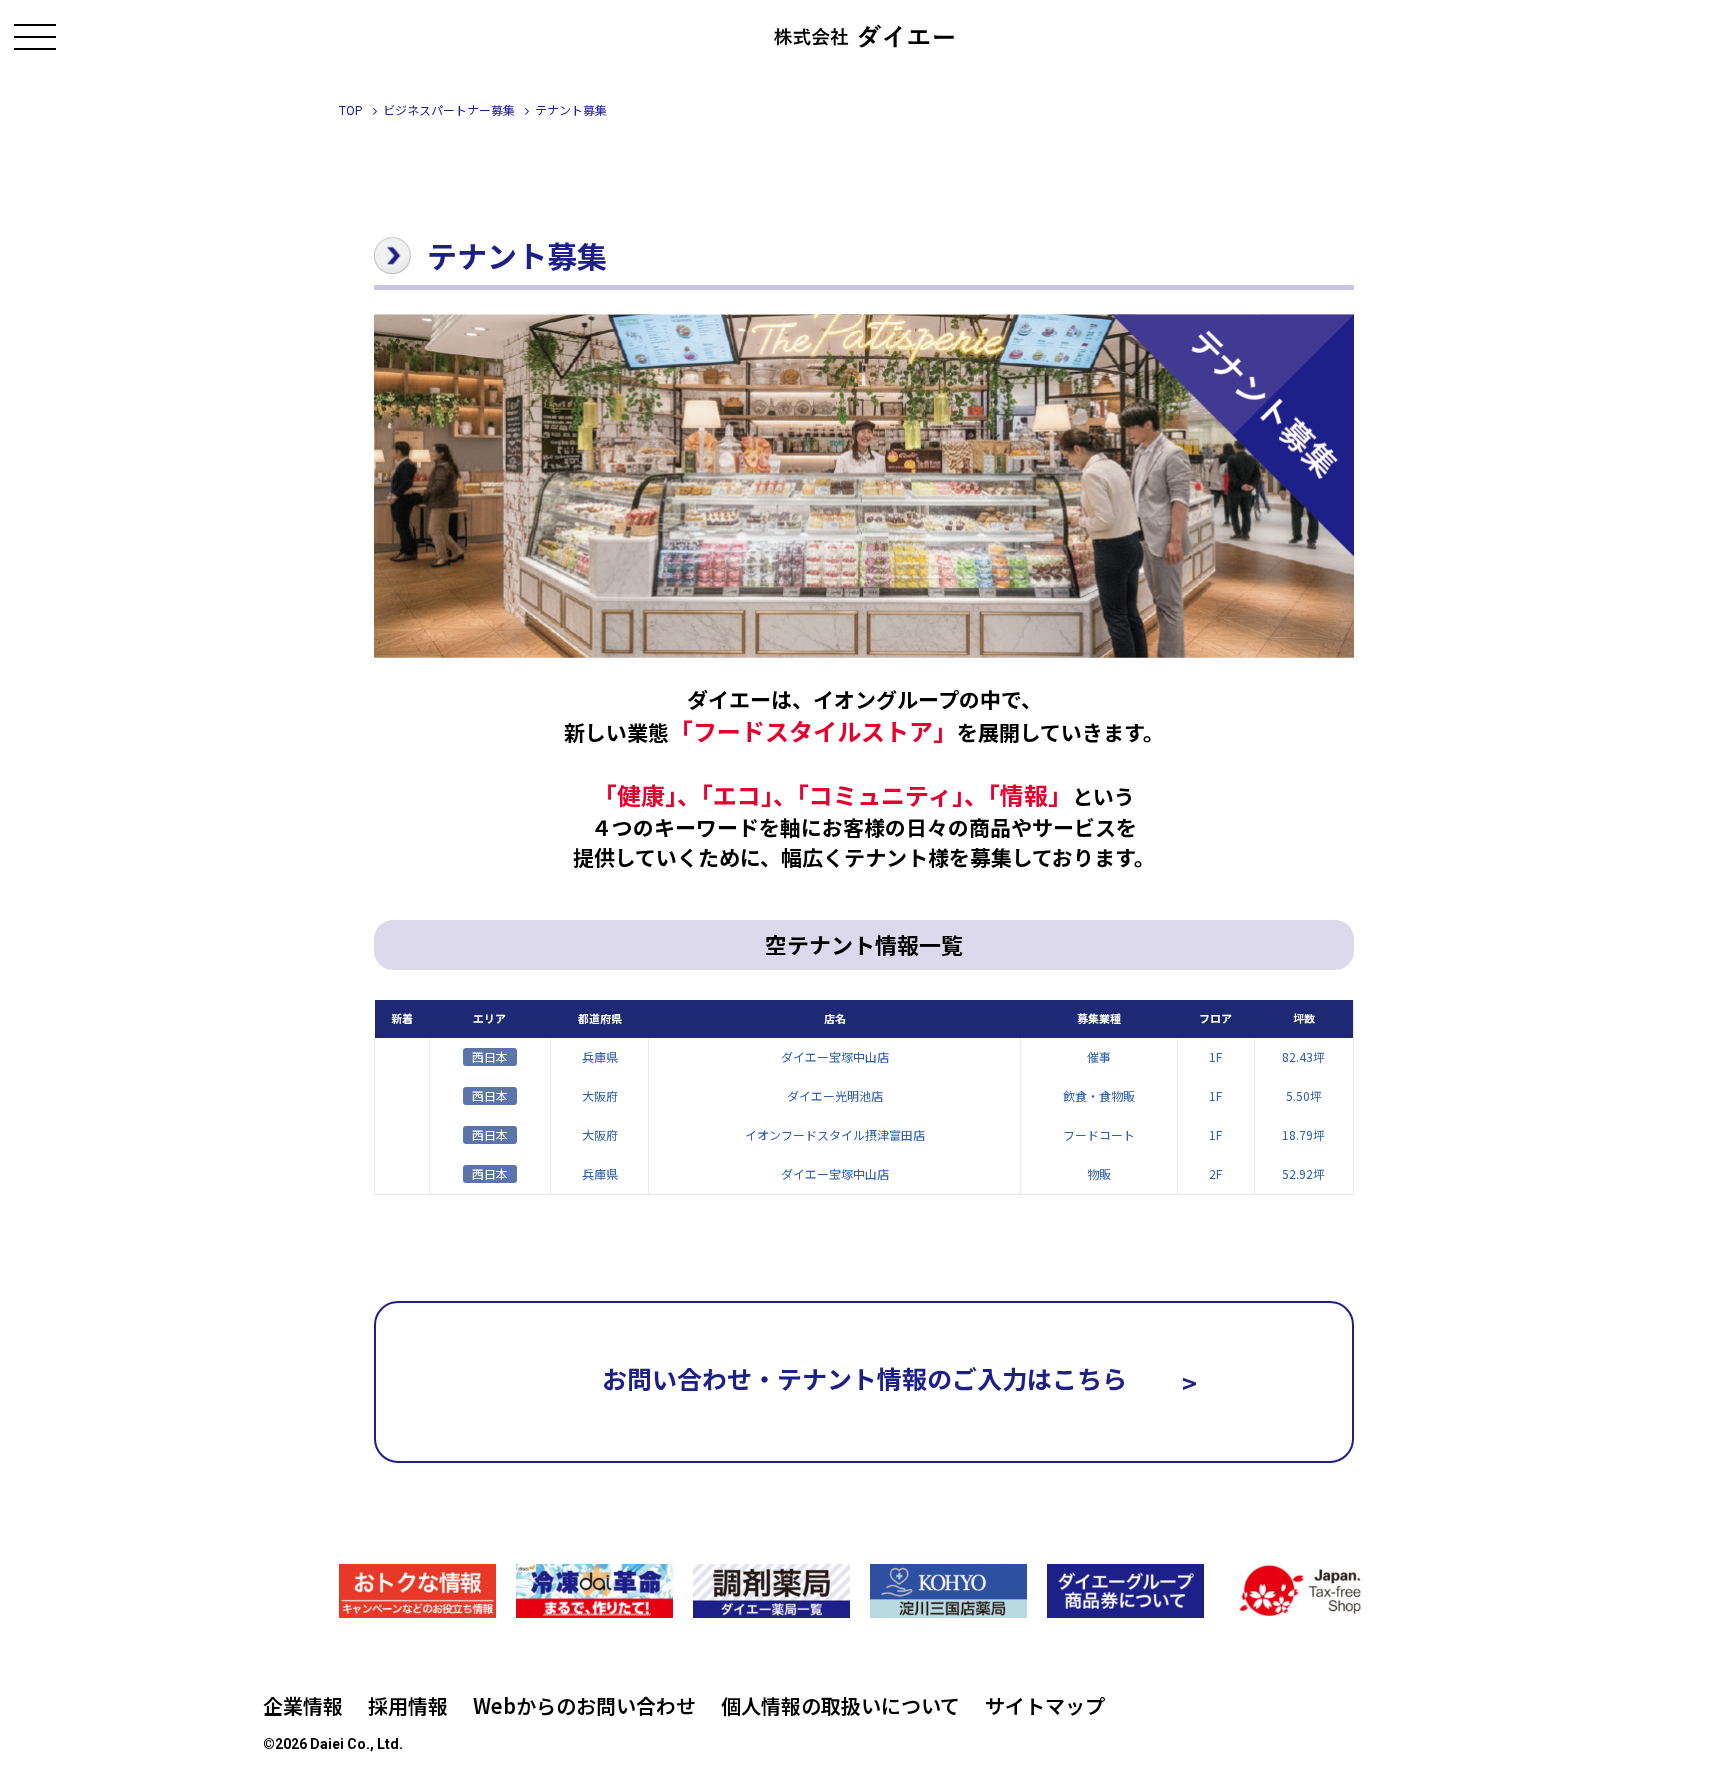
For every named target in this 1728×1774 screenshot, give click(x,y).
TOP (351, 109)
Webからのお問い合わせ (584, 1705)
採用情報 (408, 1705)
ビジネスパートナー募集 (449, 109)
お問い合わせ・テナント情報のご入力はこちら (899, 1380)
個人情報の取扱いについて (840, 1705)
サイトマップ (1045, 1705)
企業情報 (303, 1705)
